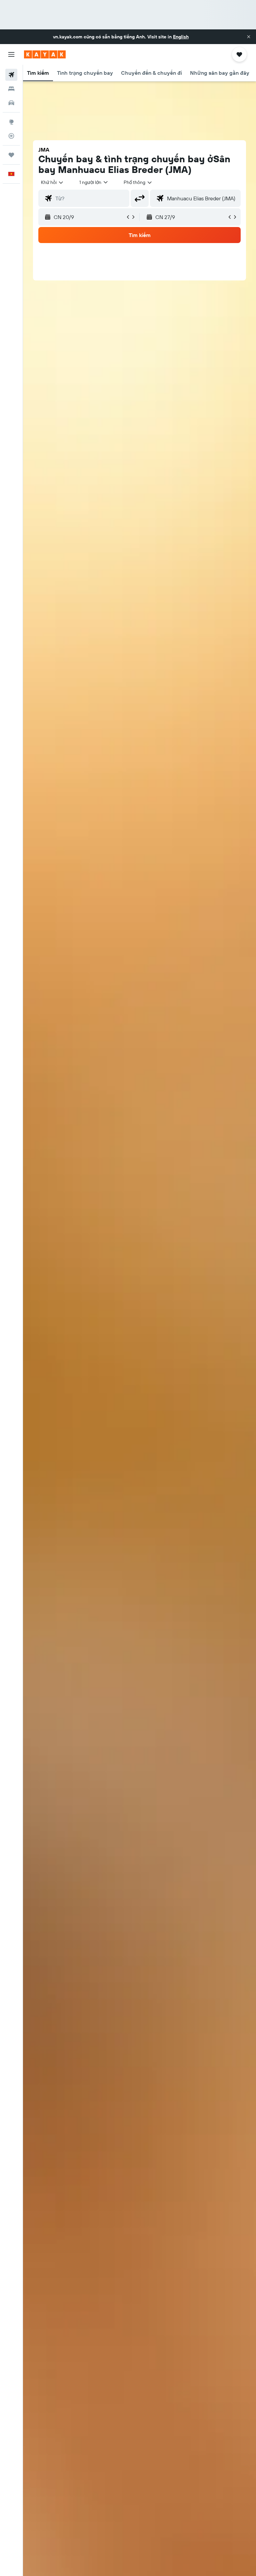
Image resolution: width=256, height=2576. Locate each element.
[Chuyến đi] (11, 155)
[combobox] (138, 182)
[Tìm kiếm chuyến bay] (11, 75)
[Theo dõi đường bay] (11, 136)
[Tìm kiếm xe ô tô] (11, 103)
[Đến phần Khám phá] (11, 122)
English (181, 37)
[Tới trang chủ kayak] (45, 54)
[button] (249, 37)
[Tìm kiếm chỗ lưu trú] (11, 89)
